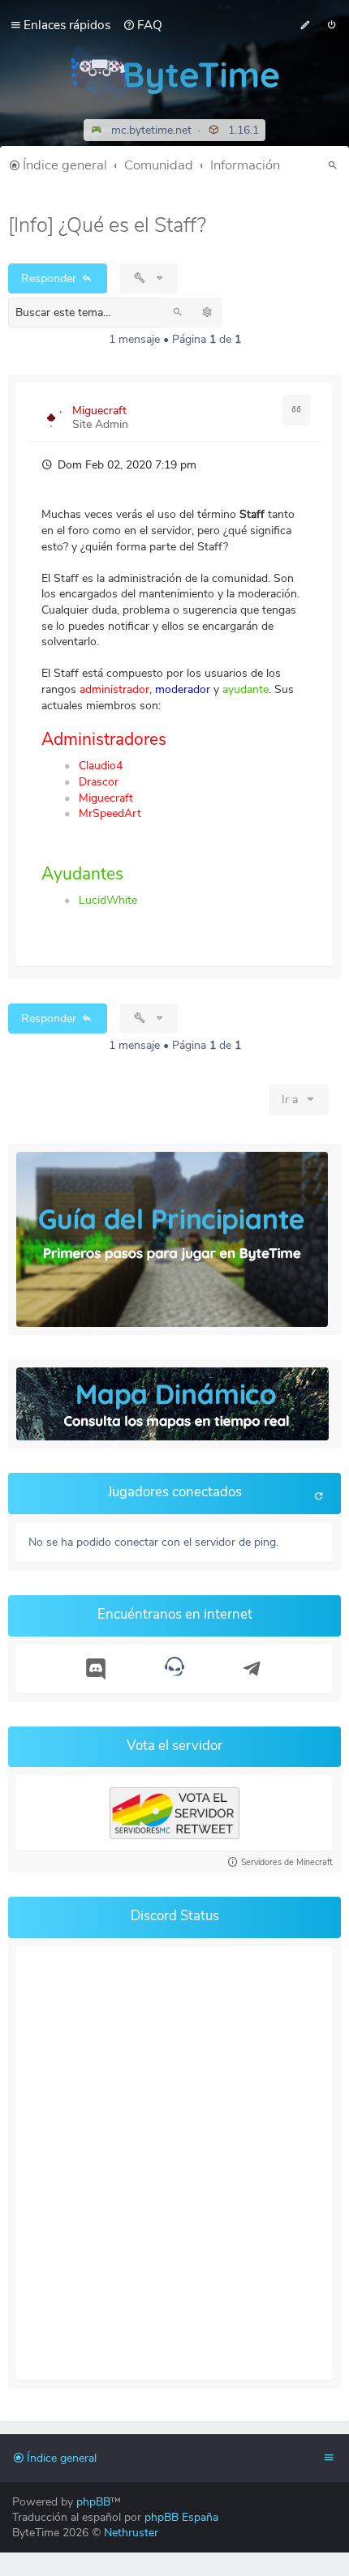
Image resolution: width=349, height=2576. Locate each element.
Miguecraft (99, 411)
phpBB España (181, 2517)
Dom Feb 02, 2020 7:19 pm (125, 465)
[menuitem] (142, 25)
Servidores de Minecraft (287, 1862)
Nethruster (131, 2533)
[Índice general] (174, 73)
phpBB (93, 2502)
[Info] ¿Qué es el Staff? (107, 225)
